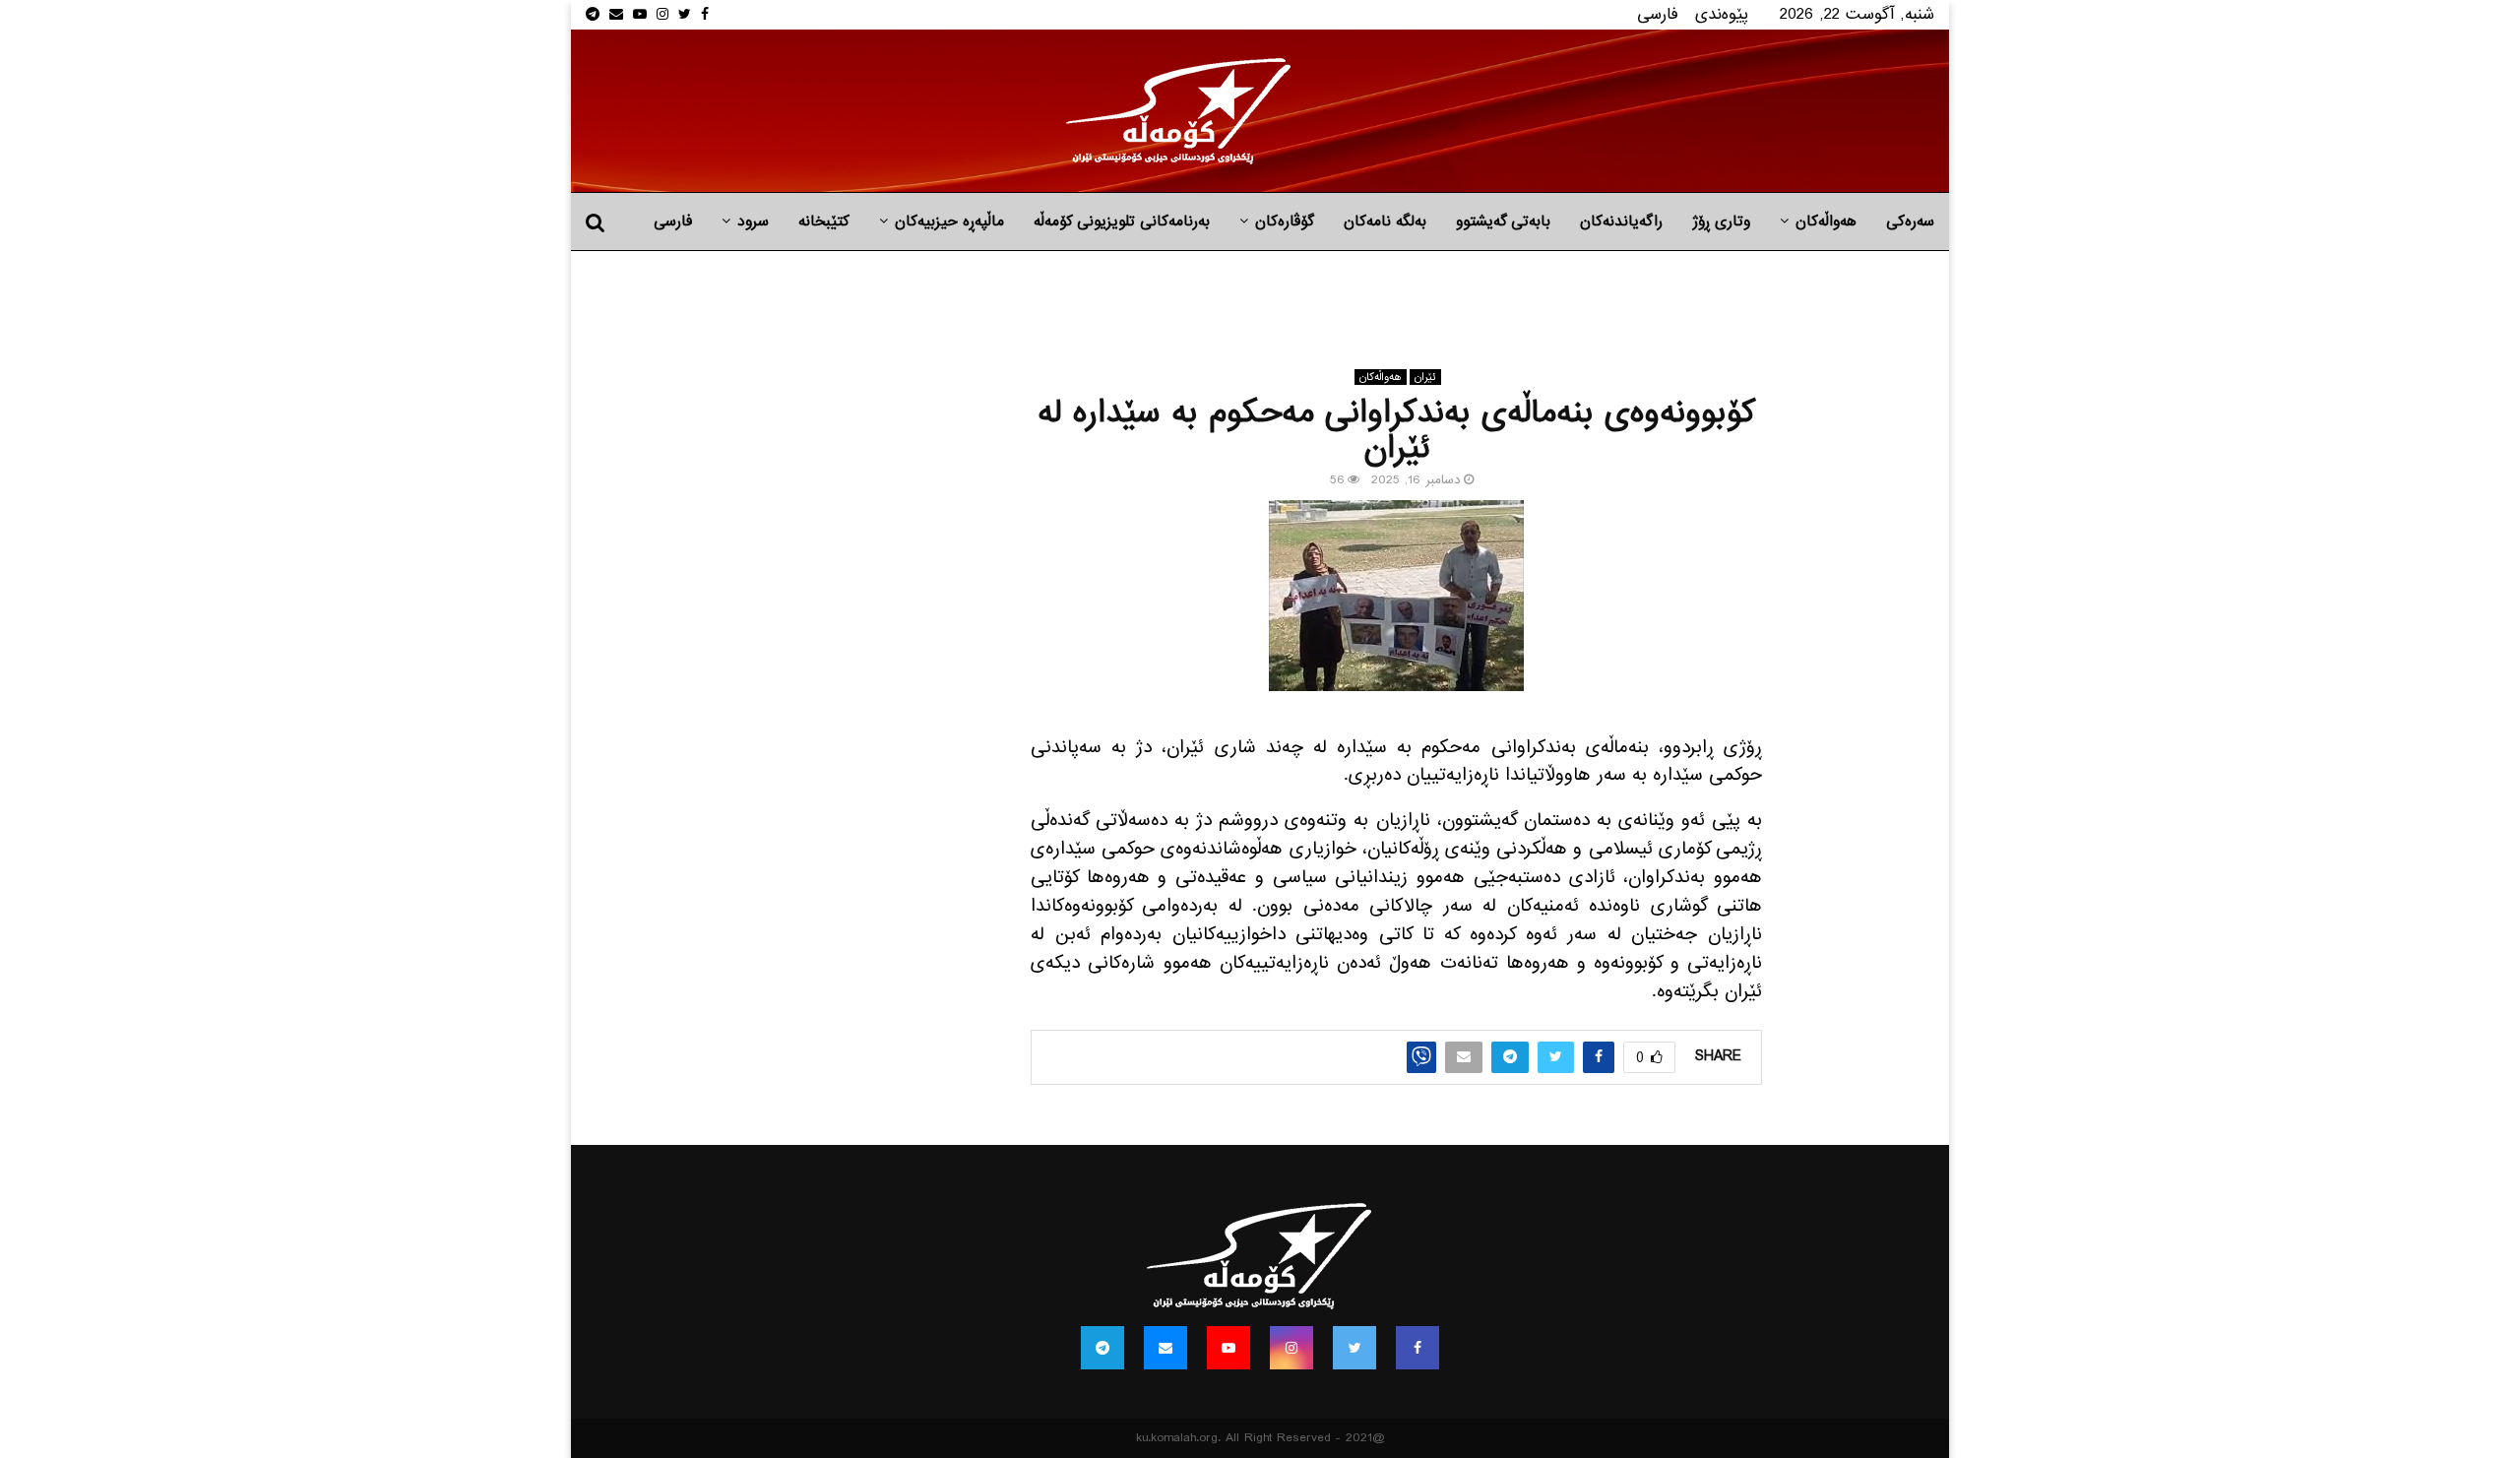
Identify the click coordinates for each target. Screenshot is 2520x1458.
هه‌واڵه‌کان (1826, 222)
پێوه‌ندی (1722, 14)
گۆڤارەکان (1285, 222)
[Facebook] (1417, 1348)
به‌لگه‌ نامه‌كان (1385, 222)
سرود (753, 222)
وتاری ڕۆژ (1721, 222)
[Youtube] (1228, 1348)
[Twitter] (1354, 1348)
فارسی (1658, 14)
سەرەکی (1910, 222)
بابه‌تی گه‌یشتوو (1503, 222)
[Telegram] (1102, 1348)
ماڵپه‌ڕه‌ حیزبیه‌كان (949, 222)
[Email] (1165, 1348)
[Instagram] (1291, 1348)
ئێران (1425, 377)
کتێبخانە (824, 222)
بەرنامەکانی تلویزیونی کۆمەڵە (1122, 222)
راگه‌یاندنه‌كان (1621, 222)
